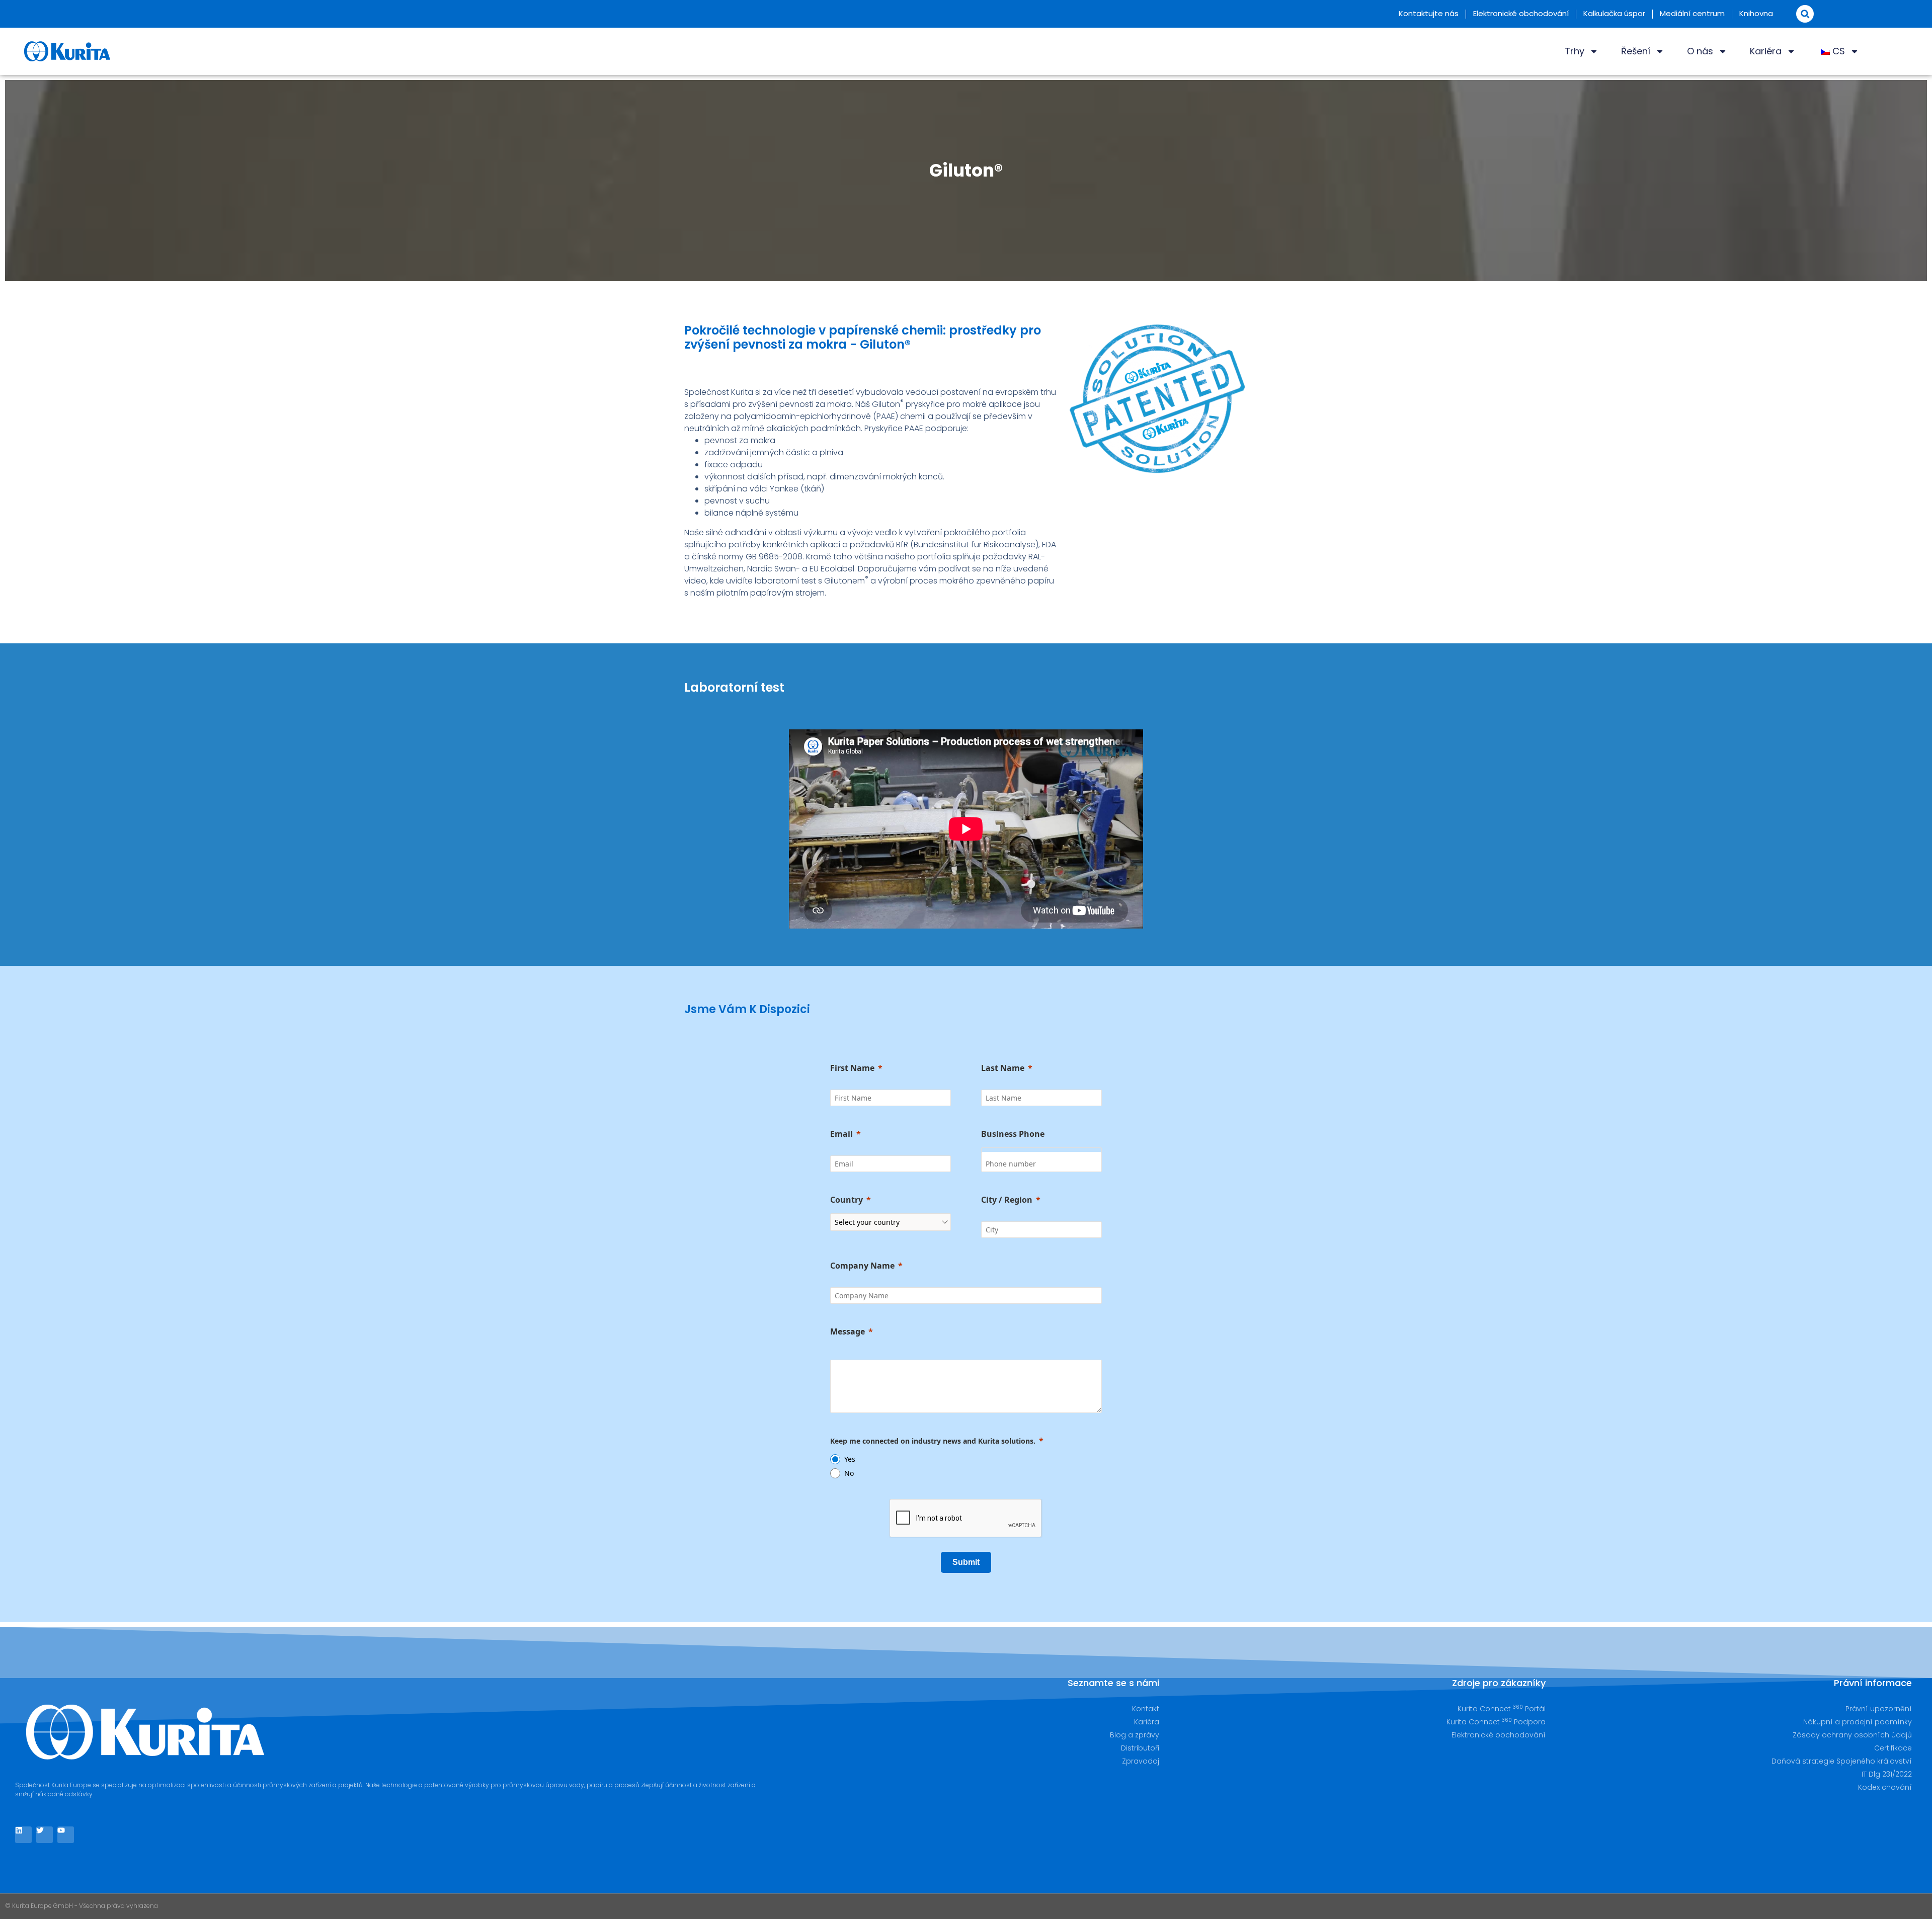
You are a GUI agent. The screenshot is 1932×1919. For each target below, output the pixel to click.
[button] (1805, 14)
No (849, 1473)
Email (841, 1134)
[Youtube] (66, 1835)
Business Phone (1013, 1134)
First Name (852, 1068)
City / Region (1007, 1200)
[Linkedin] (23, 1835)
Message (848, 1331)
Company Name (862, 1266)
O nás (1700, 51)
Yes (850, 1459)
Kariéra (1766, 51)
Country (847, 1200)
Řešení (1636, 51)
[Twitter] (45, 1835)
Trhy (1575, 51)
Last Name (1003, 1068)
